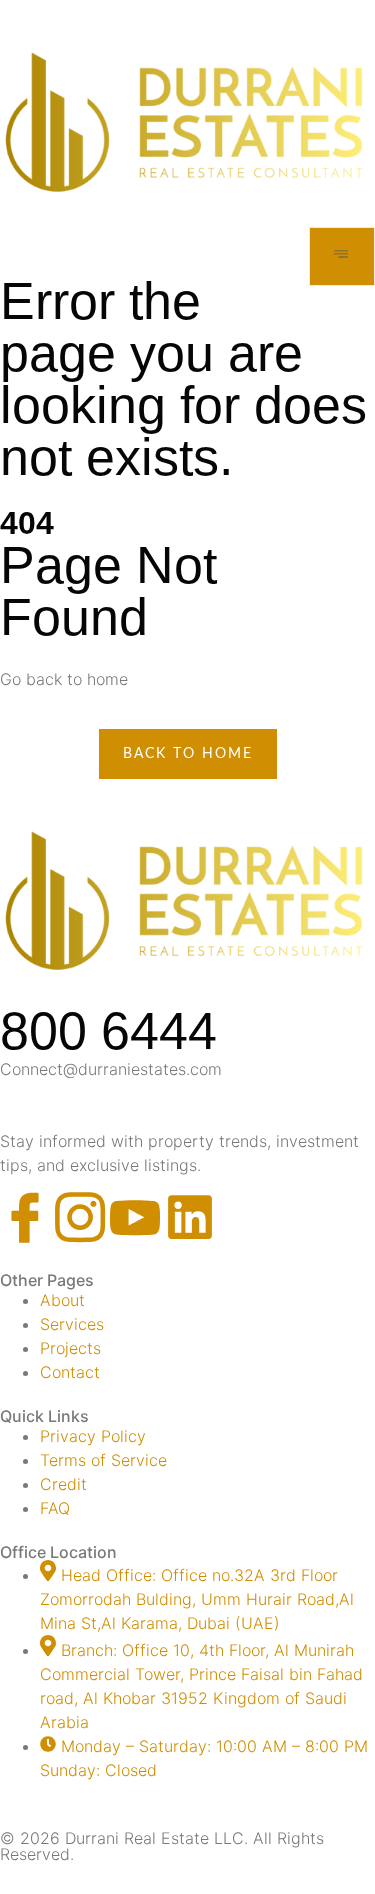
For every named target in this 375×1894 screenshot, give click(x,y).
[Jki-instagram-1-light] (80, 1217)
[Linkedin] (190, 1217)
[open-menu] (342, 256)
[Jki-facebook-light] (25, 1217)
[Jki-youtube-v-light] (135, 1217)
